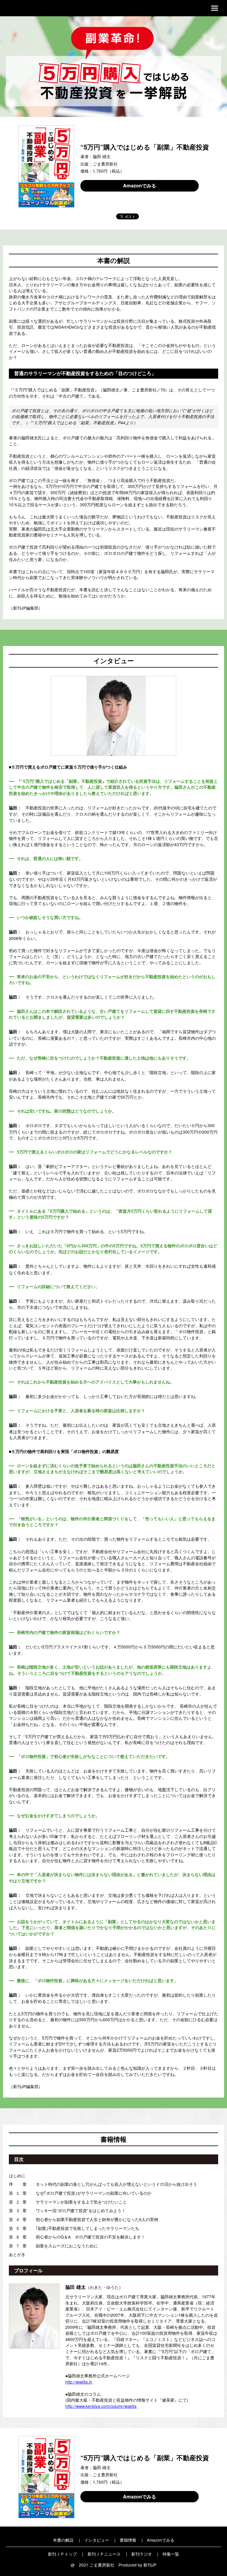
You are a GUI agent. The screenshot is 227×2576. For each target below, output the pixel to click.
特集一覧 (171, 2554)
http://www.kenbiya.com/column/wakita (101, 2406)
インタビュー (97, 2540)
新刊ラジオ (142, 2554)
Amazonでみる (140, 185)
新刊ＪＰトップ (62, 2554)
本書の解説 (63, 2540)
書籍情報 (128, 2540)
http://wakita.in (79, 2382)
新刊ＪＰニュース (104, 2554)
